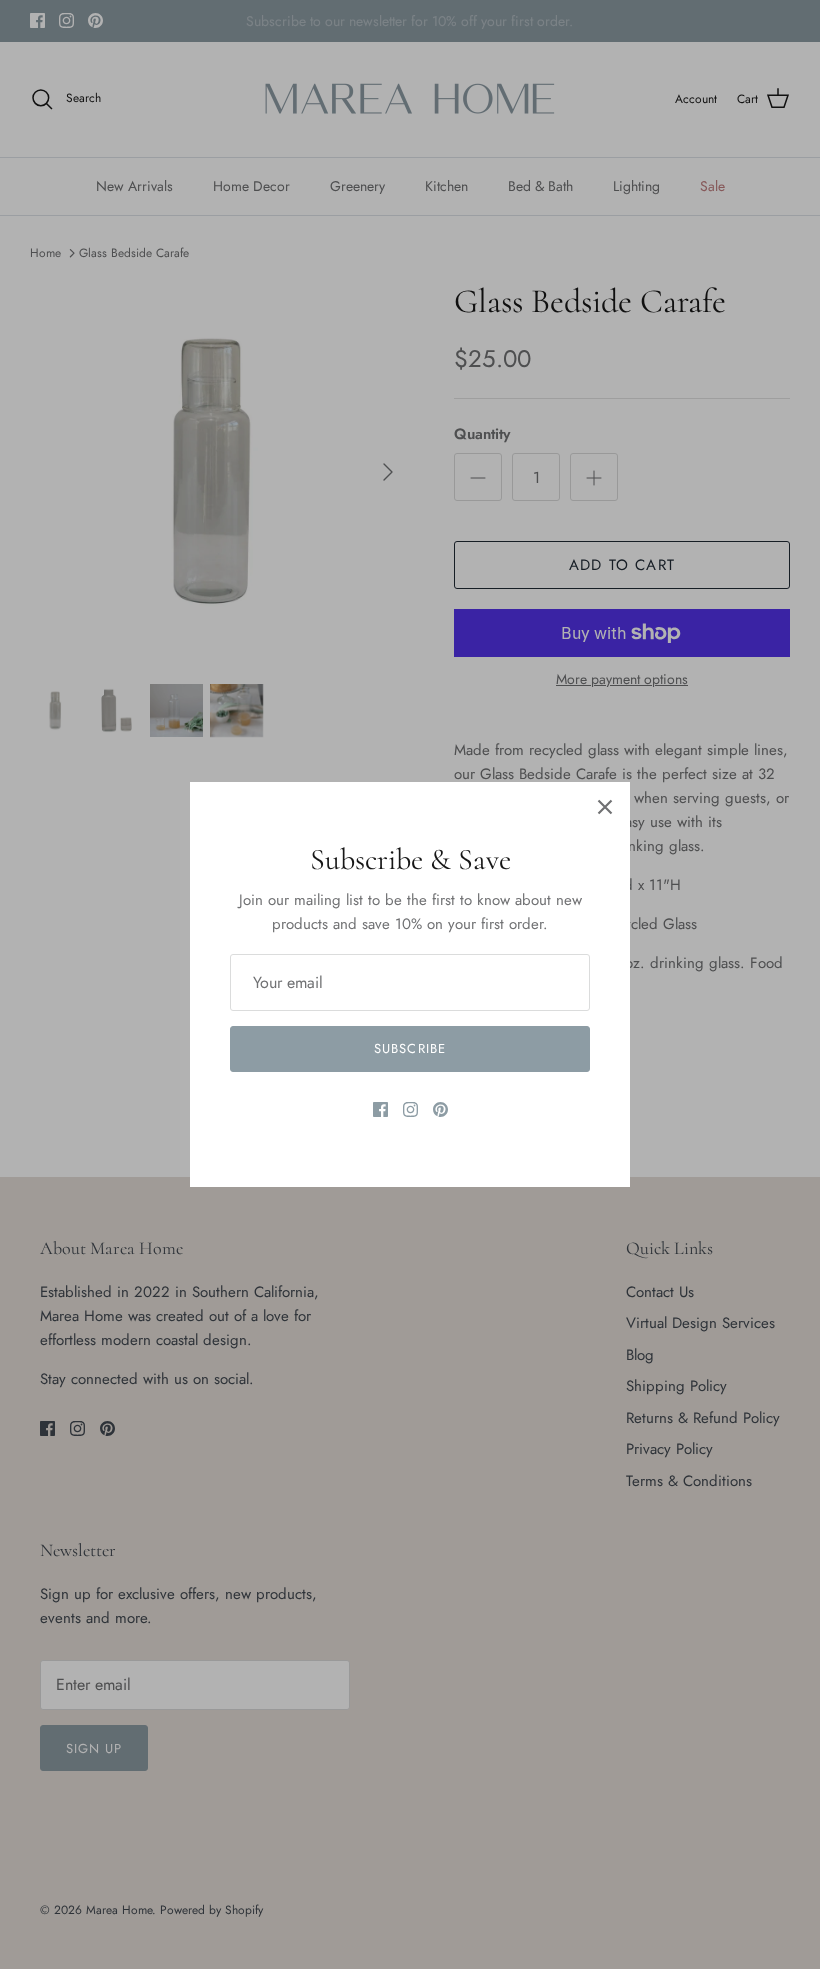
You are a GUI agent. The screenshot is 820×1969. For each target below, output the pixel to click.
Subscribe (409, 1048)
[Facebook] (380, 1109)
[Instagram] (410, 1109)
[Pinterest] (440, 1109)
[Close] (605, 807)
